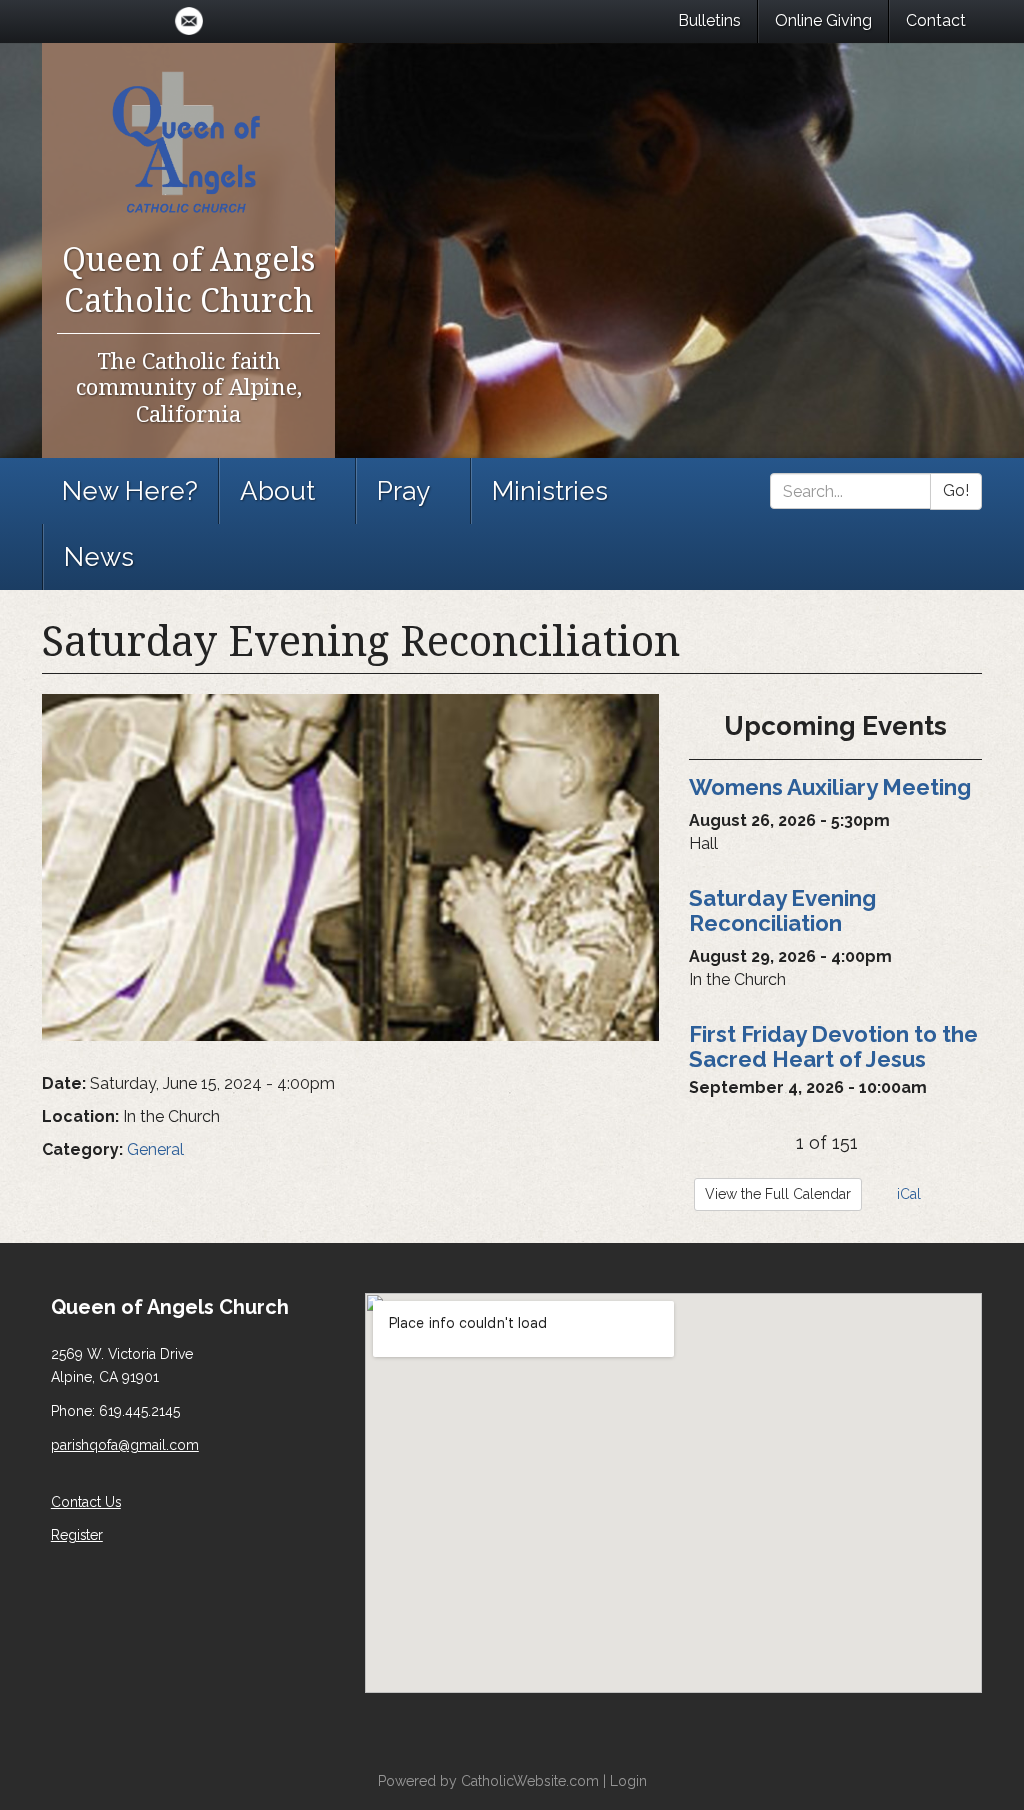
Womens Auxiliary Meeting (830, 787)
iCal (907, 1194)
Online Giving (823, 20)
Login (628, 1781)
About (277, 491)
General (155, 1149)
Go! (956, 490)
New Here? (130, 491)
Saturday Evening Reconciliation (782, 910)
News (99, 557)
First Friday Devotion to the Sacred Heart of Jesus (833, 1046)
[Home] (189, 139)
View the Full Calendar (778, 1194)
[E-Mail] (189, 21)
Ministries (550, 491)
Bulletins (709, 20)
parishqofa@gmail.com (125, 1445)
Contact (936, 20)
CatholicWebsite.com (530, 1781)
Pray (403, 491)
